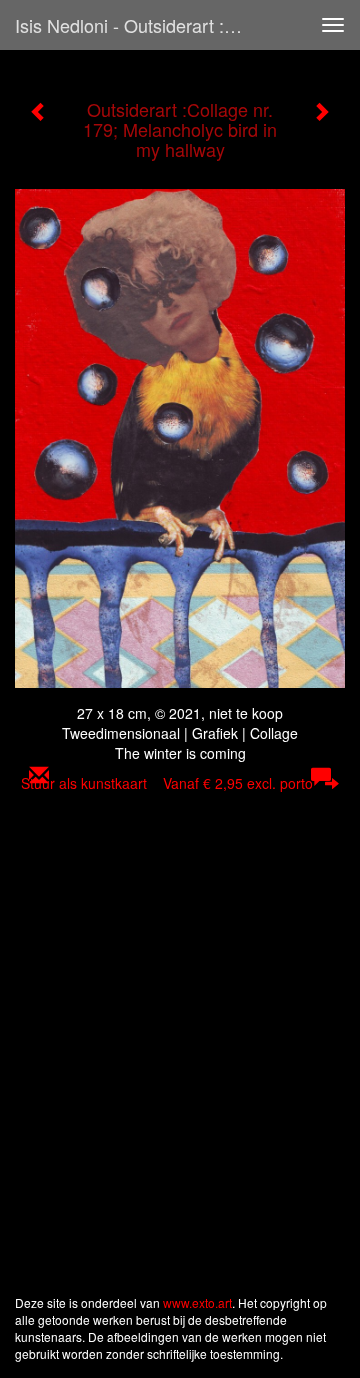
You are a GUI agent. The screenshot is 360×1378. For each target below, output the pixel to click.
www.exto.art (197, 1302)
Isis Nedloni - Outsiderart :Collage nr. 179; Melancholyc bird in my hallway (138, 25)
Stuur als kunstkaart (167, 783)
